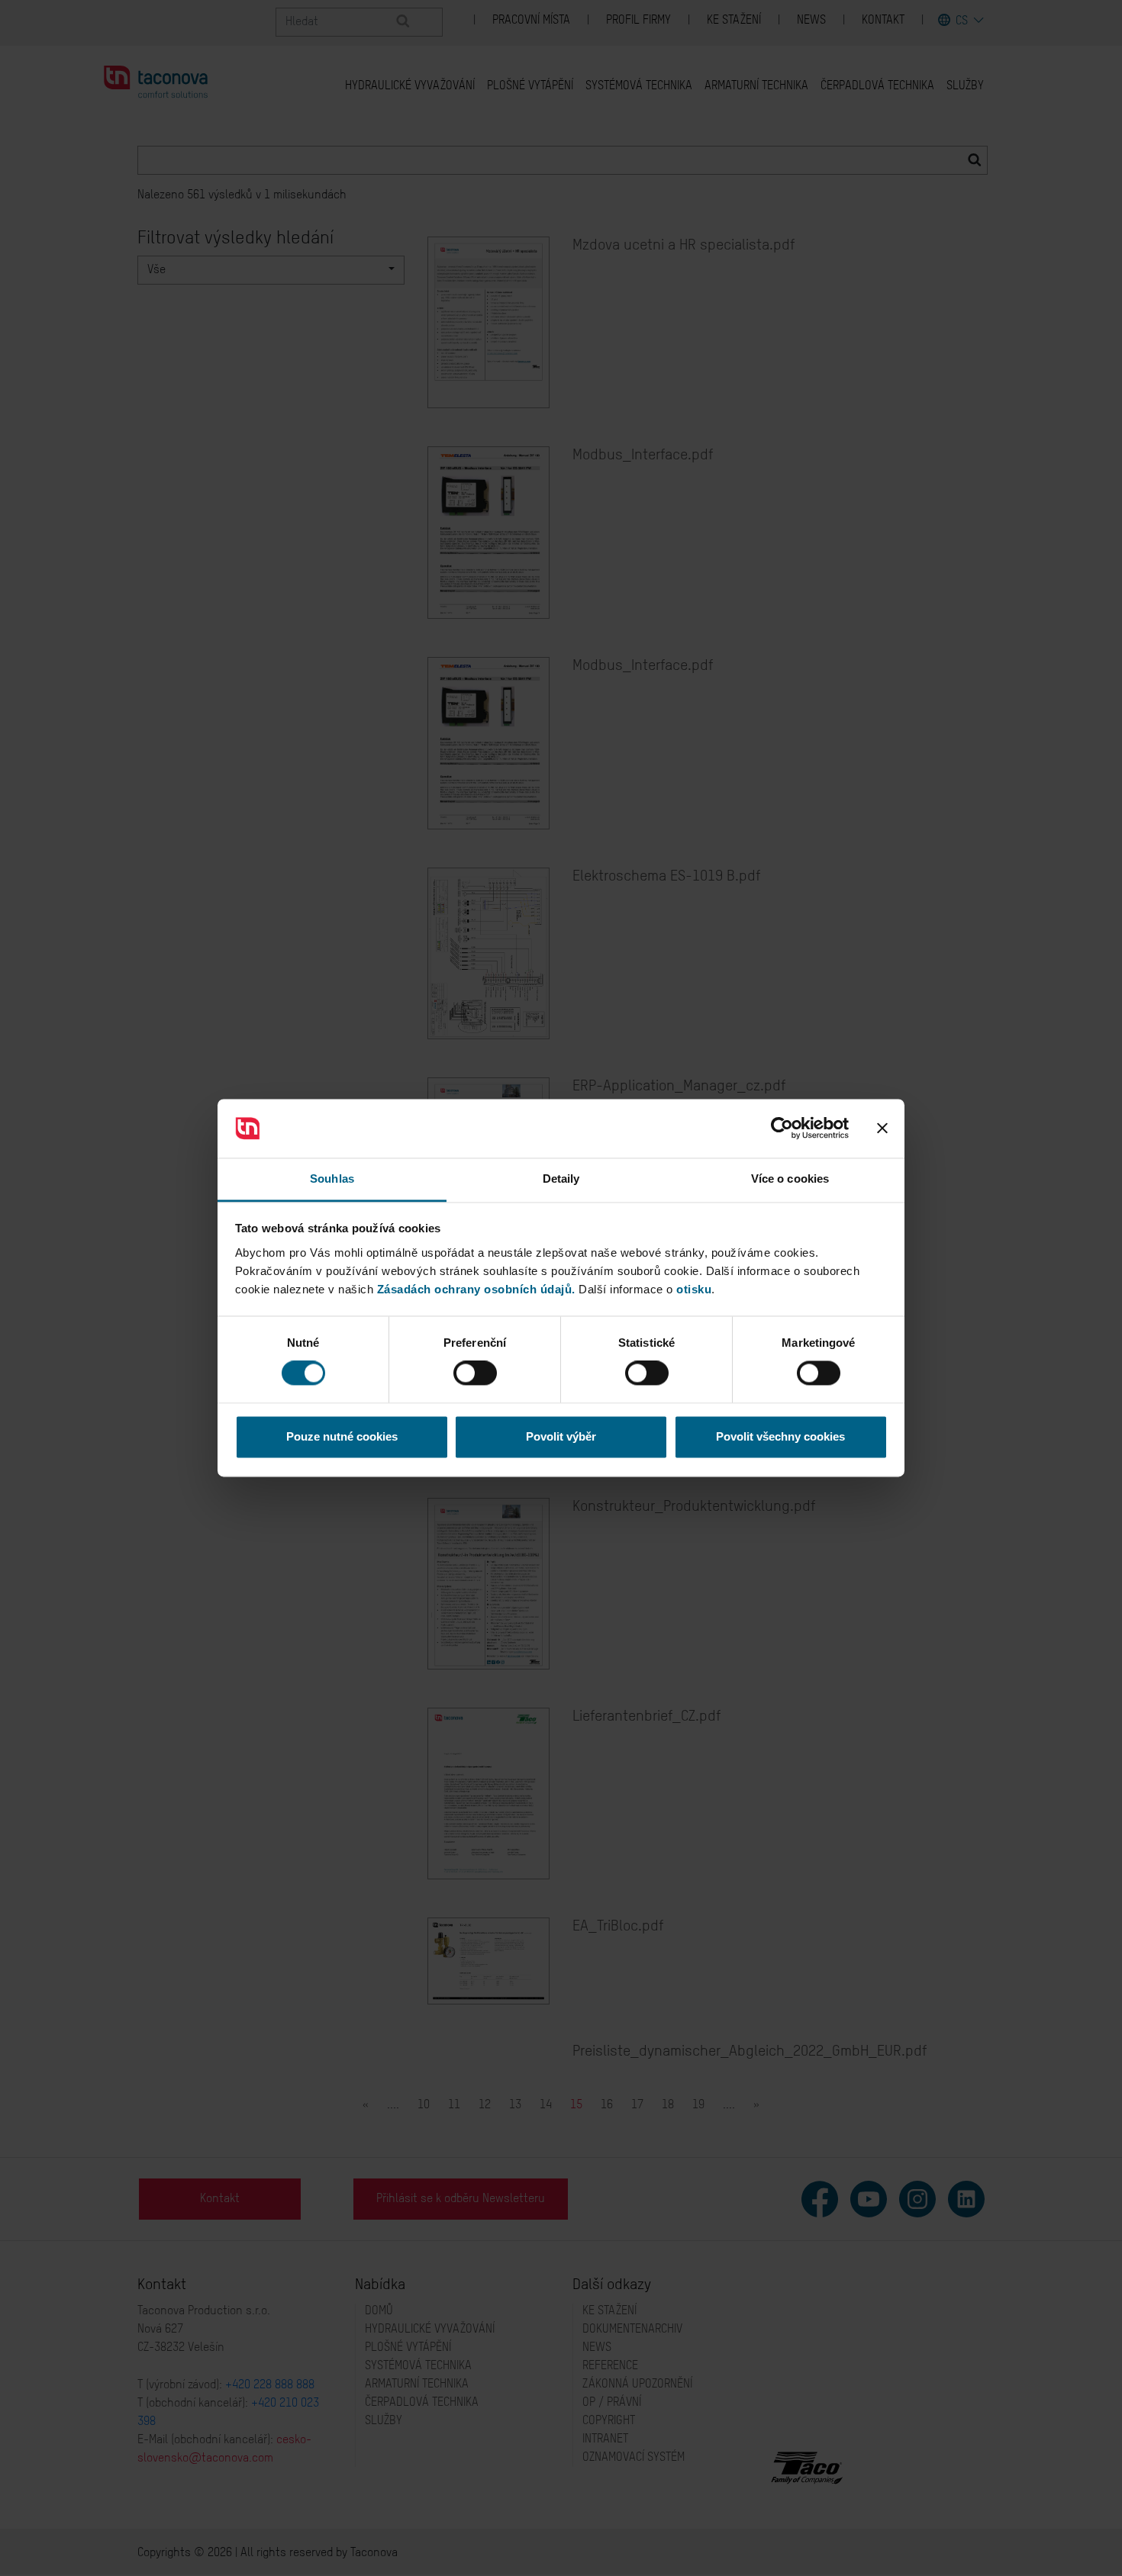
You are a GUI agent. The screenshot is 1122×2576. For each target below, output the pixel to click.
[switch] (475, 1373)
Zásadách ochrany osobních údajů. (476, 1289)
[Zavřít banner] (882, 1129)
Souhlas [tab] (332, 1179)
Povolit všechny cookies (780, 1436)
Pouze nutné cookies (342, 1436)
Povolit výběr (561, 1436)
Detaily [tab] (561, 1179)
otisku (694, 1289)
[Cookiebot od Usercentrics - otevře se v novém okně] (782, 1129)
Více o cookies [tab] (790, 1179)
